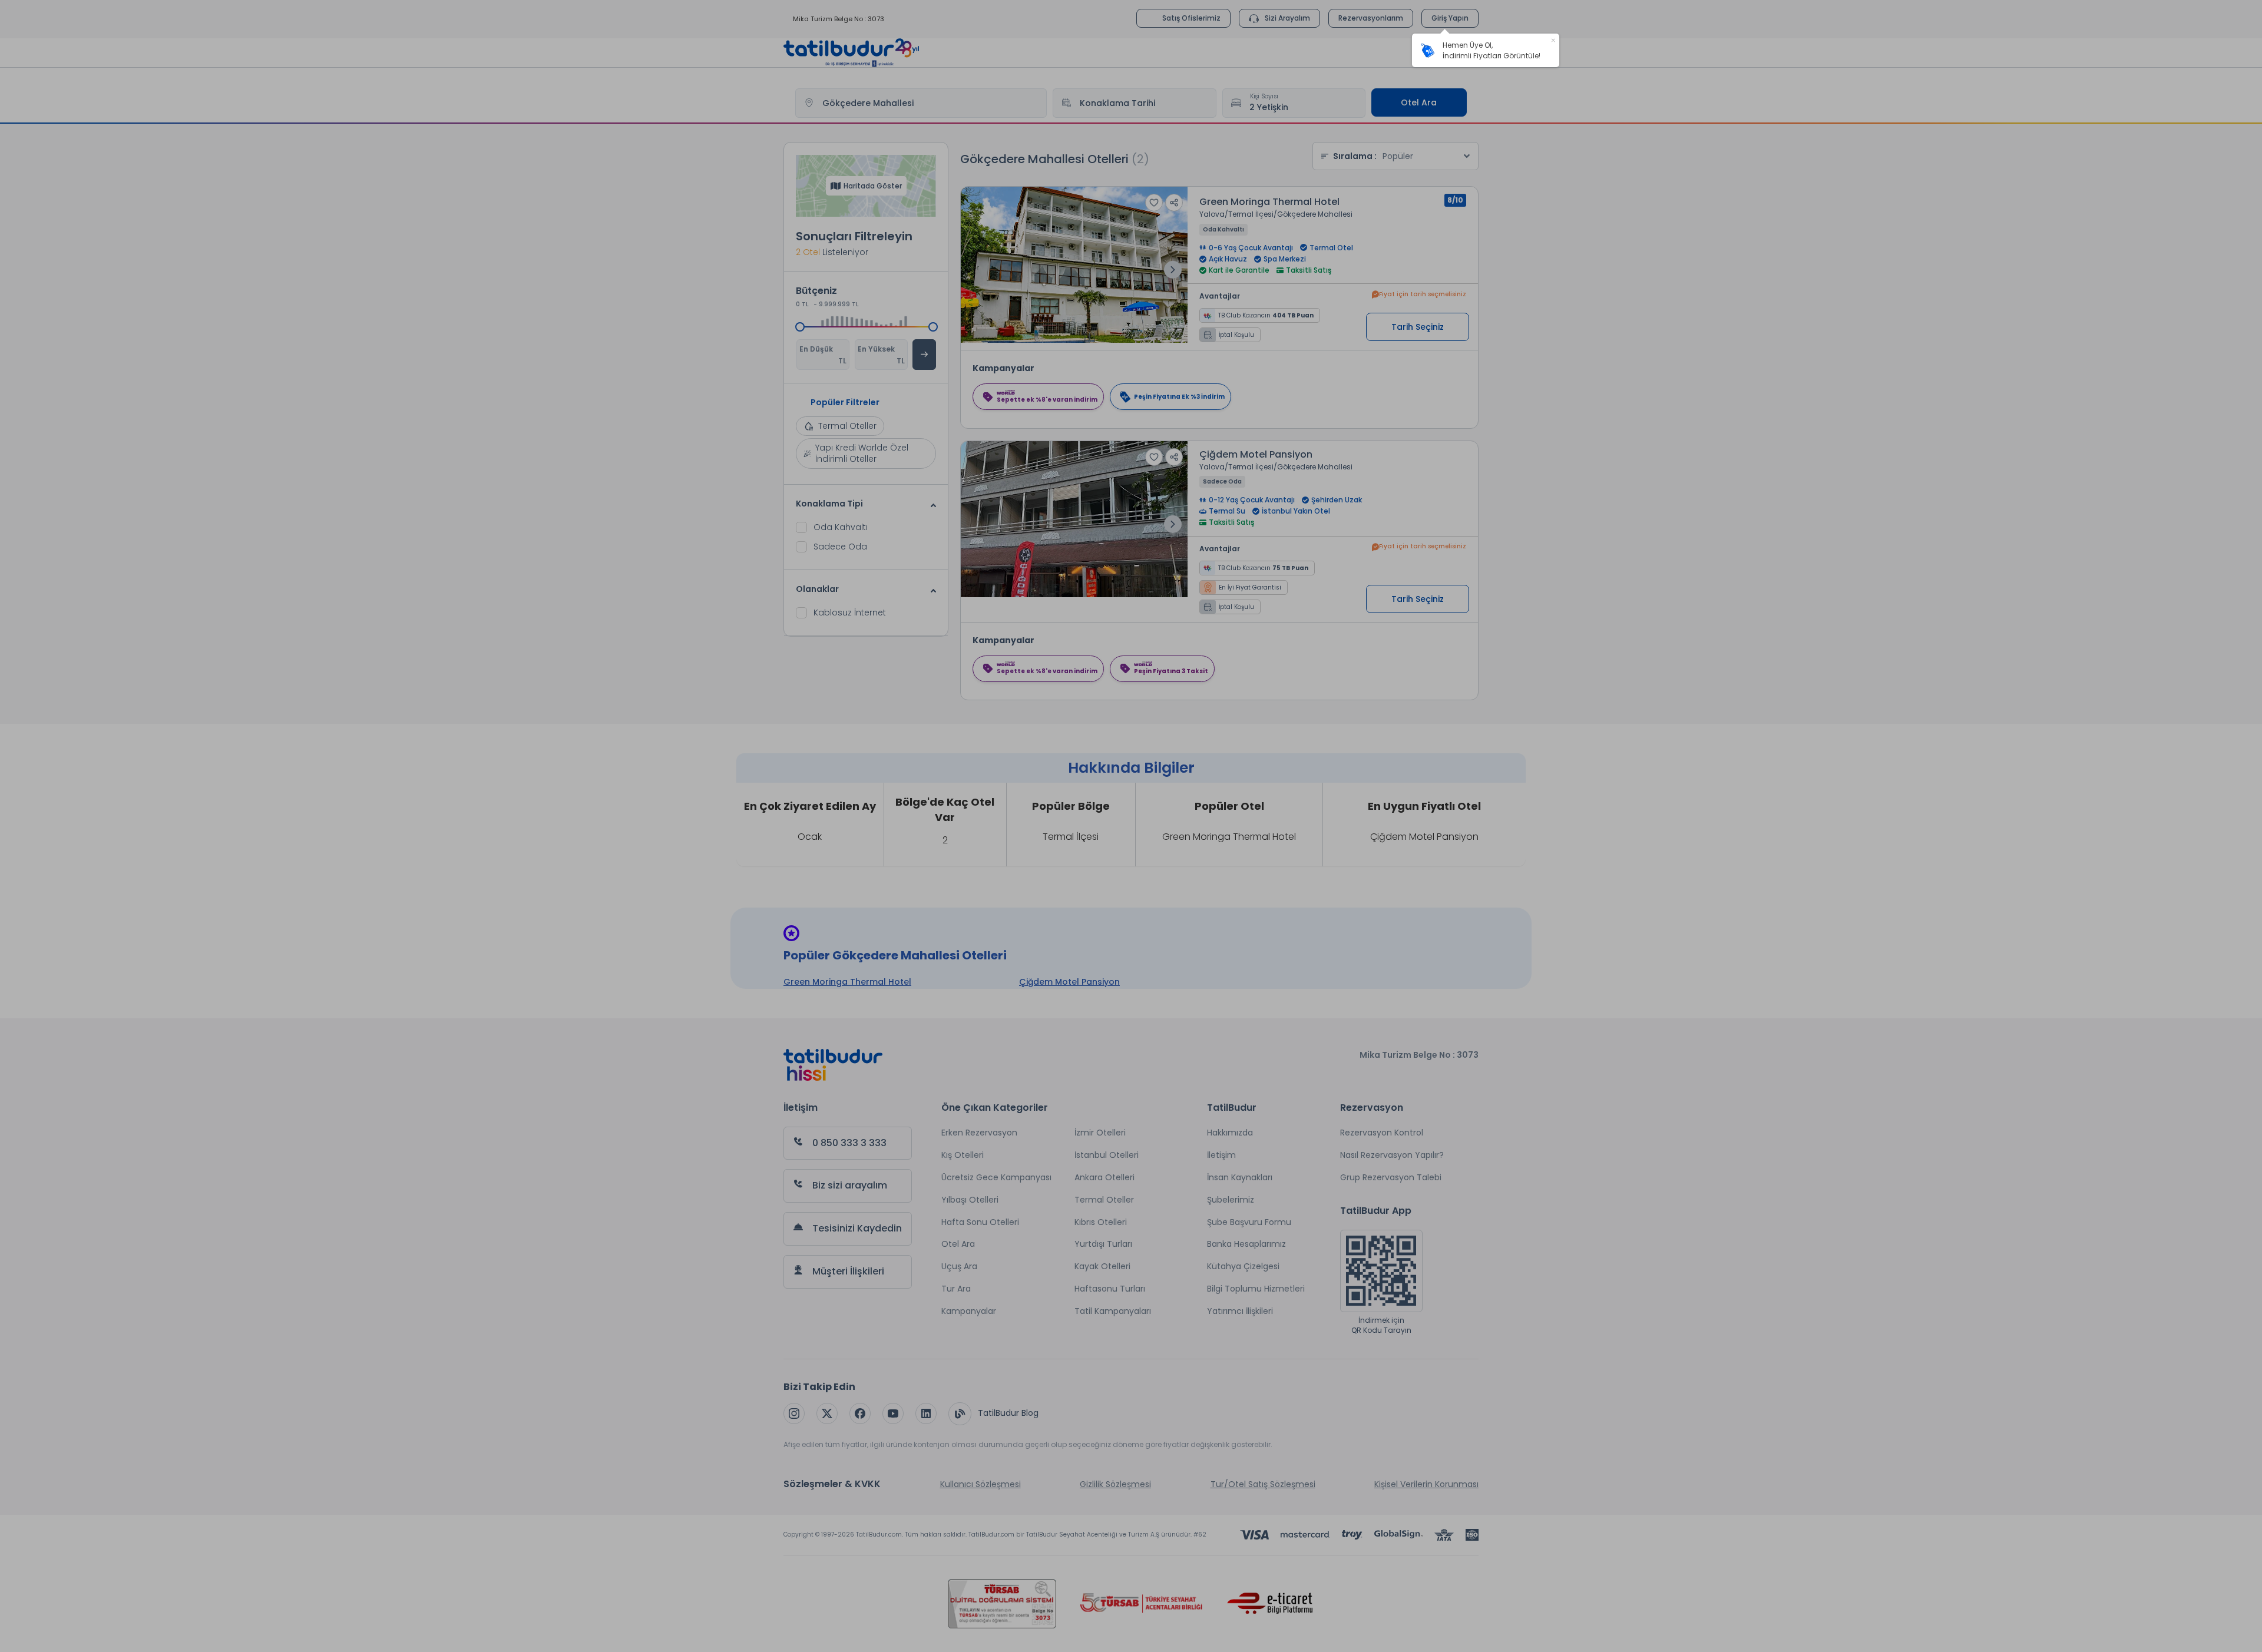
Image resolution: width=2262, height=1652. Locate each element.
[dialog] (1486, 50)
